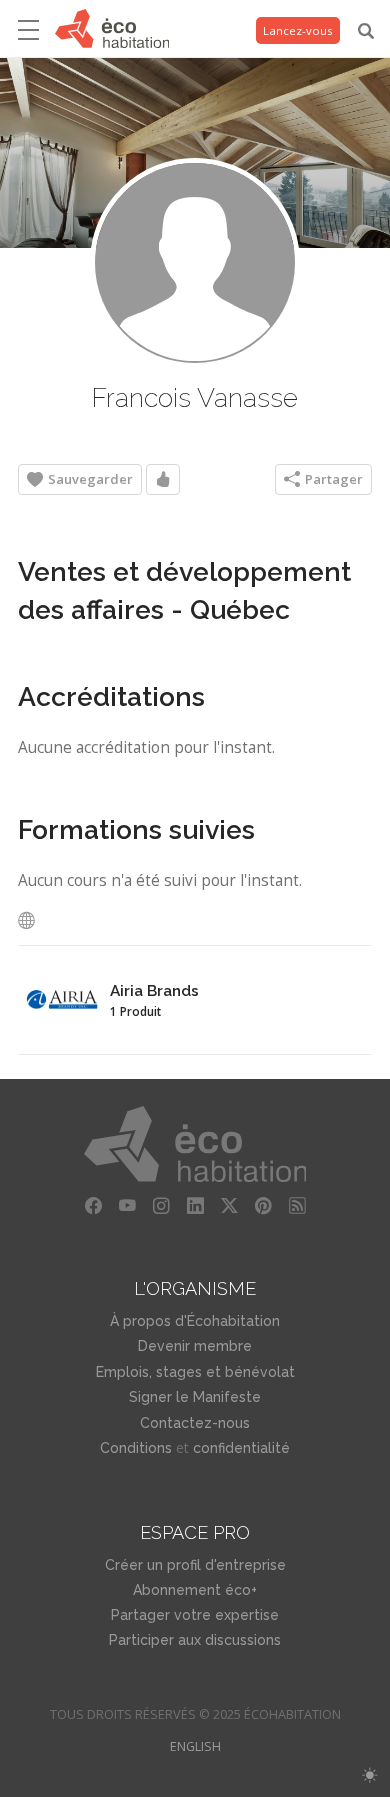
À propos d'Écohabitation (195, 1321)
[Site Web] (32, 921)
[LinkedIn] (195, 1206)
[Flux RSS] (297, 1206)
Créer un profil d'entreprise (195, 1565)
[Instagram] (161, 1206)
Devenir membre (195, 1346)
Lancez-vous (298, 30)
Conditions (136, 1448)
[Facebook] (93, 1206)
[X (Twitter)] (229, 1206)
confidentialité (241, 1448)
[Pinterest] (263, 1206)
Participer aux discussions (195, 1640)
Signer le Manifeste (195, 1397)
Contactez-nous (195, 1423)
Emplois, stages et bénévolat (195, 1372)
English (195, 1746)
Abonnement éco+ (195, 1590)
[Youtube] (127, 1206)
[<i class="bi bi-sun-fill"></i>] (369, 1775)
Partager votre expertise (195, 1615)
